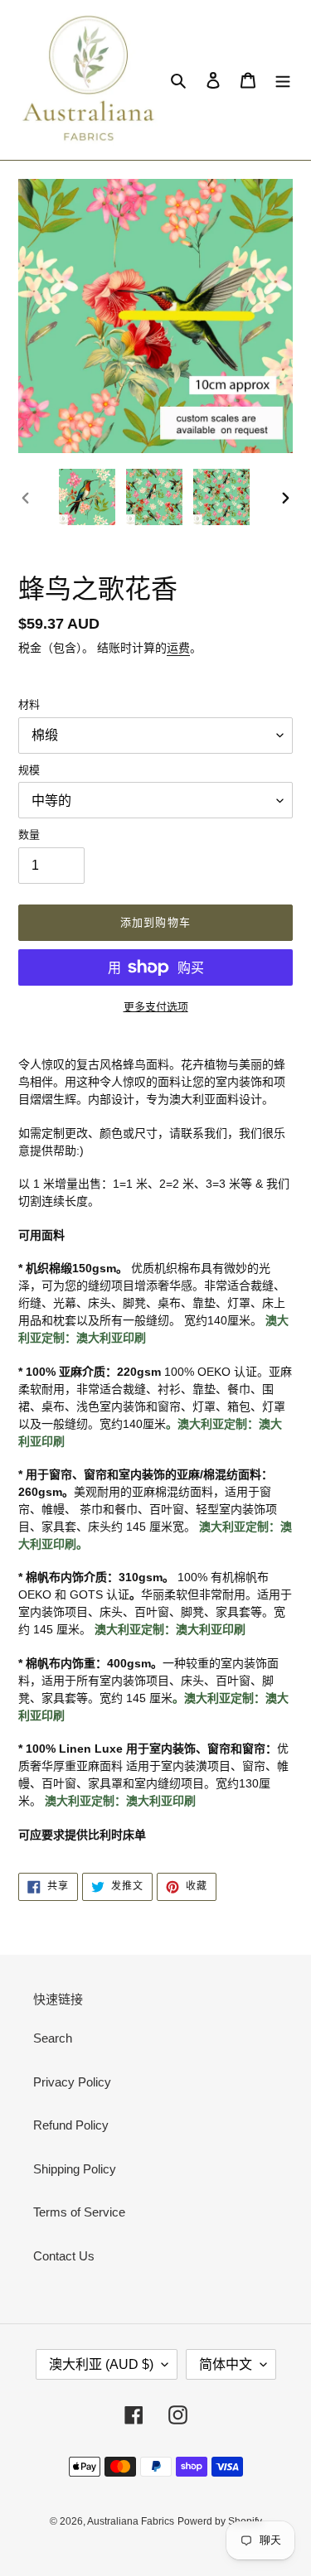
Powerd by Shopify (220, 2521)
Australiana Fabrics (131, 2521)
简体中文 (226, 2364)
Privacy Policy (72, 2082)
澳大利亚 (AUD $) (101, 2364)
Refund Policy (71, 2125)
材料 (29, 704)
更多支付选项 (156, 1007)
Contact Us (64, 2256)
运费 (178, 648)
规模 (29, 770)
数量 (29, 835)
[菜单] (283, 80)
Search (53, 2038)
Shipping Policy (75, 2169)
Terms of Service (79, 2212)
